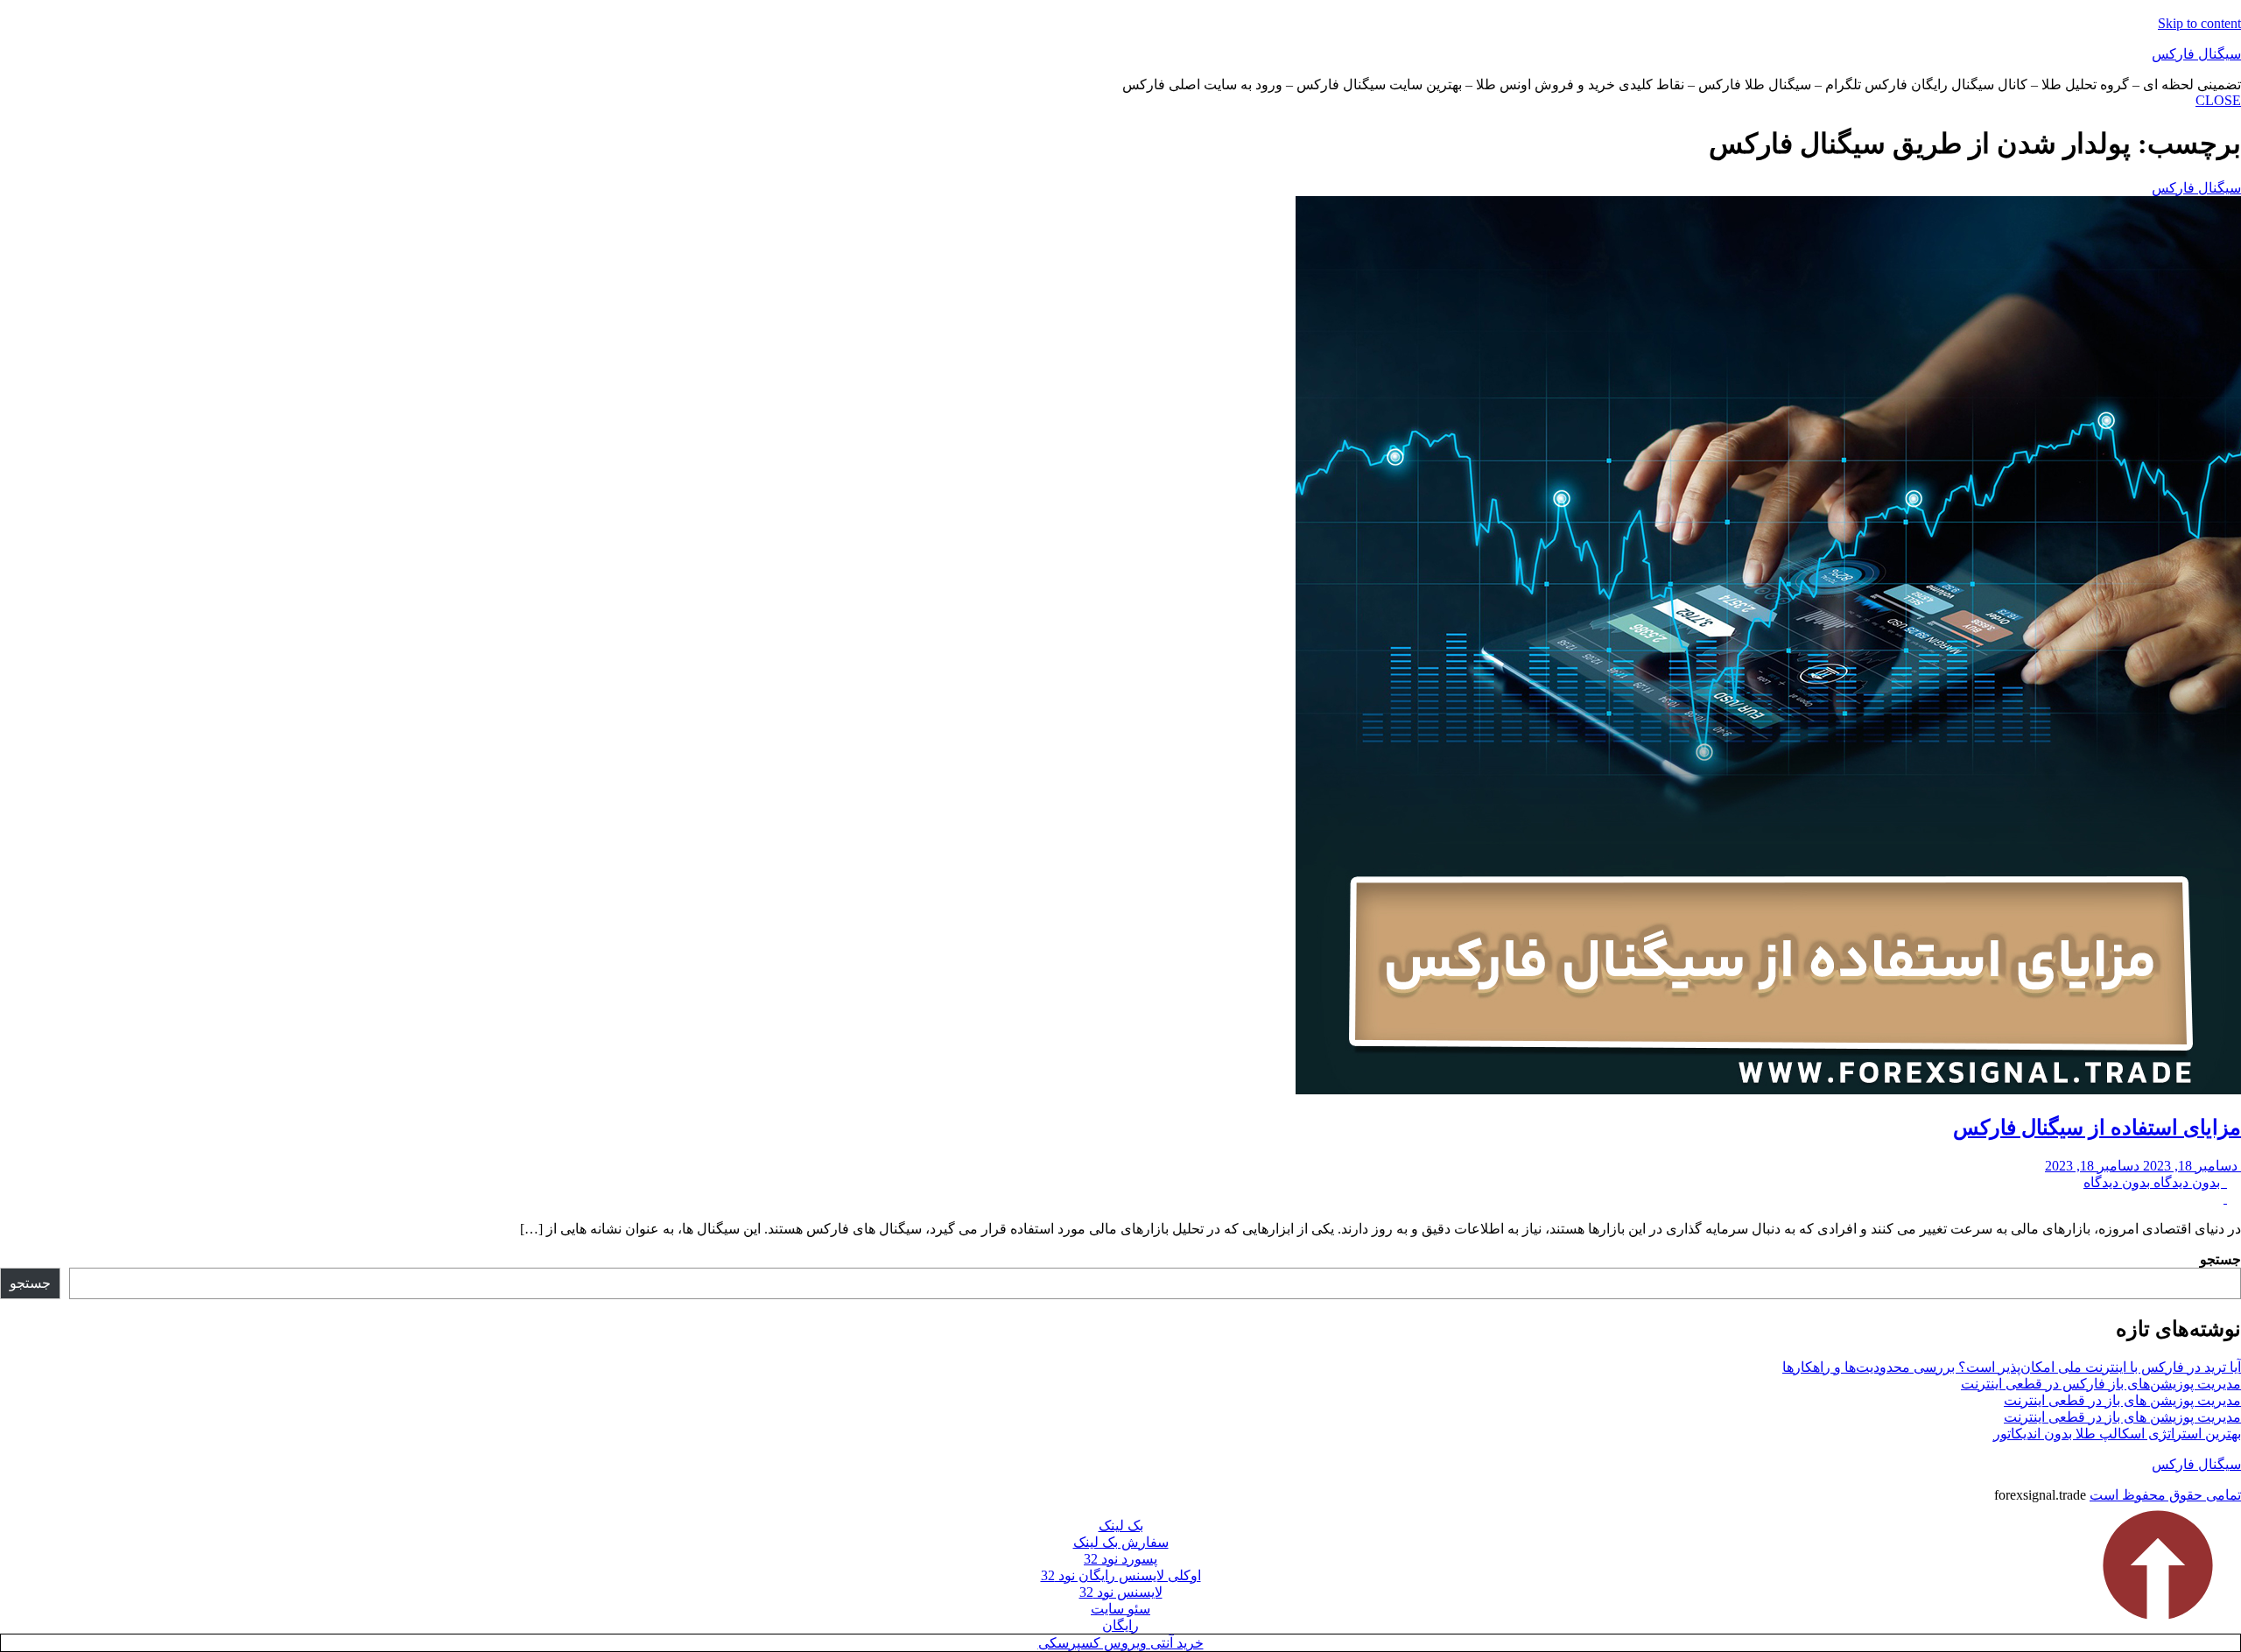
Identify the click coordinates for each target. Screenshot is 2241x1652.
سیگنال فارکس (2196, 54)
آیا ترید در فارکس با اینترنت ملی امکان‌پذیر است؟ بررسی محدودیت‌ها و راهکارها (2012, 1367)
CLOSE (2218, 100)
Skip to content (2199, 23)
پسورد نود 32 (1120, 1559)
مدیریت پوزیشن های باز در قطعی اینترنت (2122, 1400)
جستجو (2220, 1259)
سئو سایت (1120, 1609)
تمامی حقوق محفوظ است (2165, 1495)
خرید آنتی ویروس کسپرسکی (1121, 1643)
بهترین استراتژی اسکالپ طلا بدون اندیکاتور (2117, 1434)
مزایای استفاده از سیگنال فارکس (2097, 1128)
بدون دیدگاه (2155, 1182)
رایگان (1120, 1625)
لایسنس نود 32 (1121, 1592)
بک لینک (1121, 1525)
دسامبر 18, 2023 (2143, 1166)
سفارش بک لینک (1121, 1542)
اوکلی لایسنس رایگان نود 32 (1121, 1575)
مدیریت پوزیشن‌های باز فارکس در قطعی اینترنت (2101, 1384)
